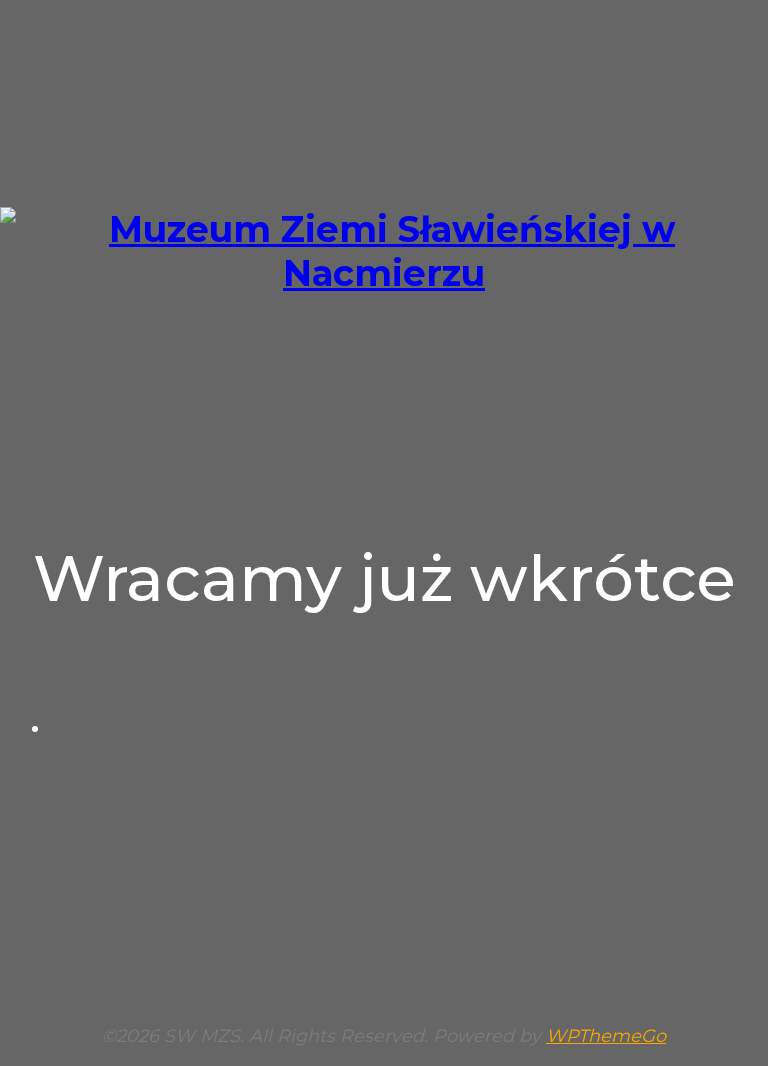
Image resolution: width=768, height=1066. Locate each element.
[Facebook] (404, 727)
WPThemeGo (606, 1035)
